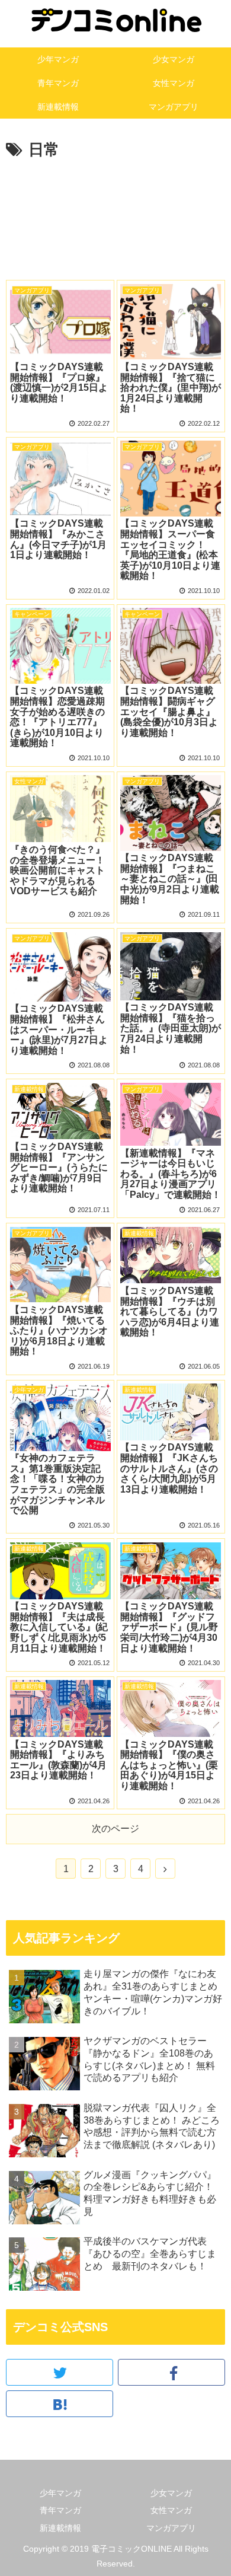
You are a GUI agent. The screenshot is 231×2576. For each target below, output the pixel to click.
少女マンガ (171, 2493)
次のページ (115, 1829)
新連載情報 (60, 2528)
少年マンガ (60, 2493)
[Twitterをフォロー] (60, 2372)
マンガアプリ (171, 2528)
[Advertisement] (115, 224)
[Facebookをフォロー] (171, 2372)
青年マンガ (60, 2510)
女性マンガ (171, 2510)
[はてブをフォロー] (60, 2404)
